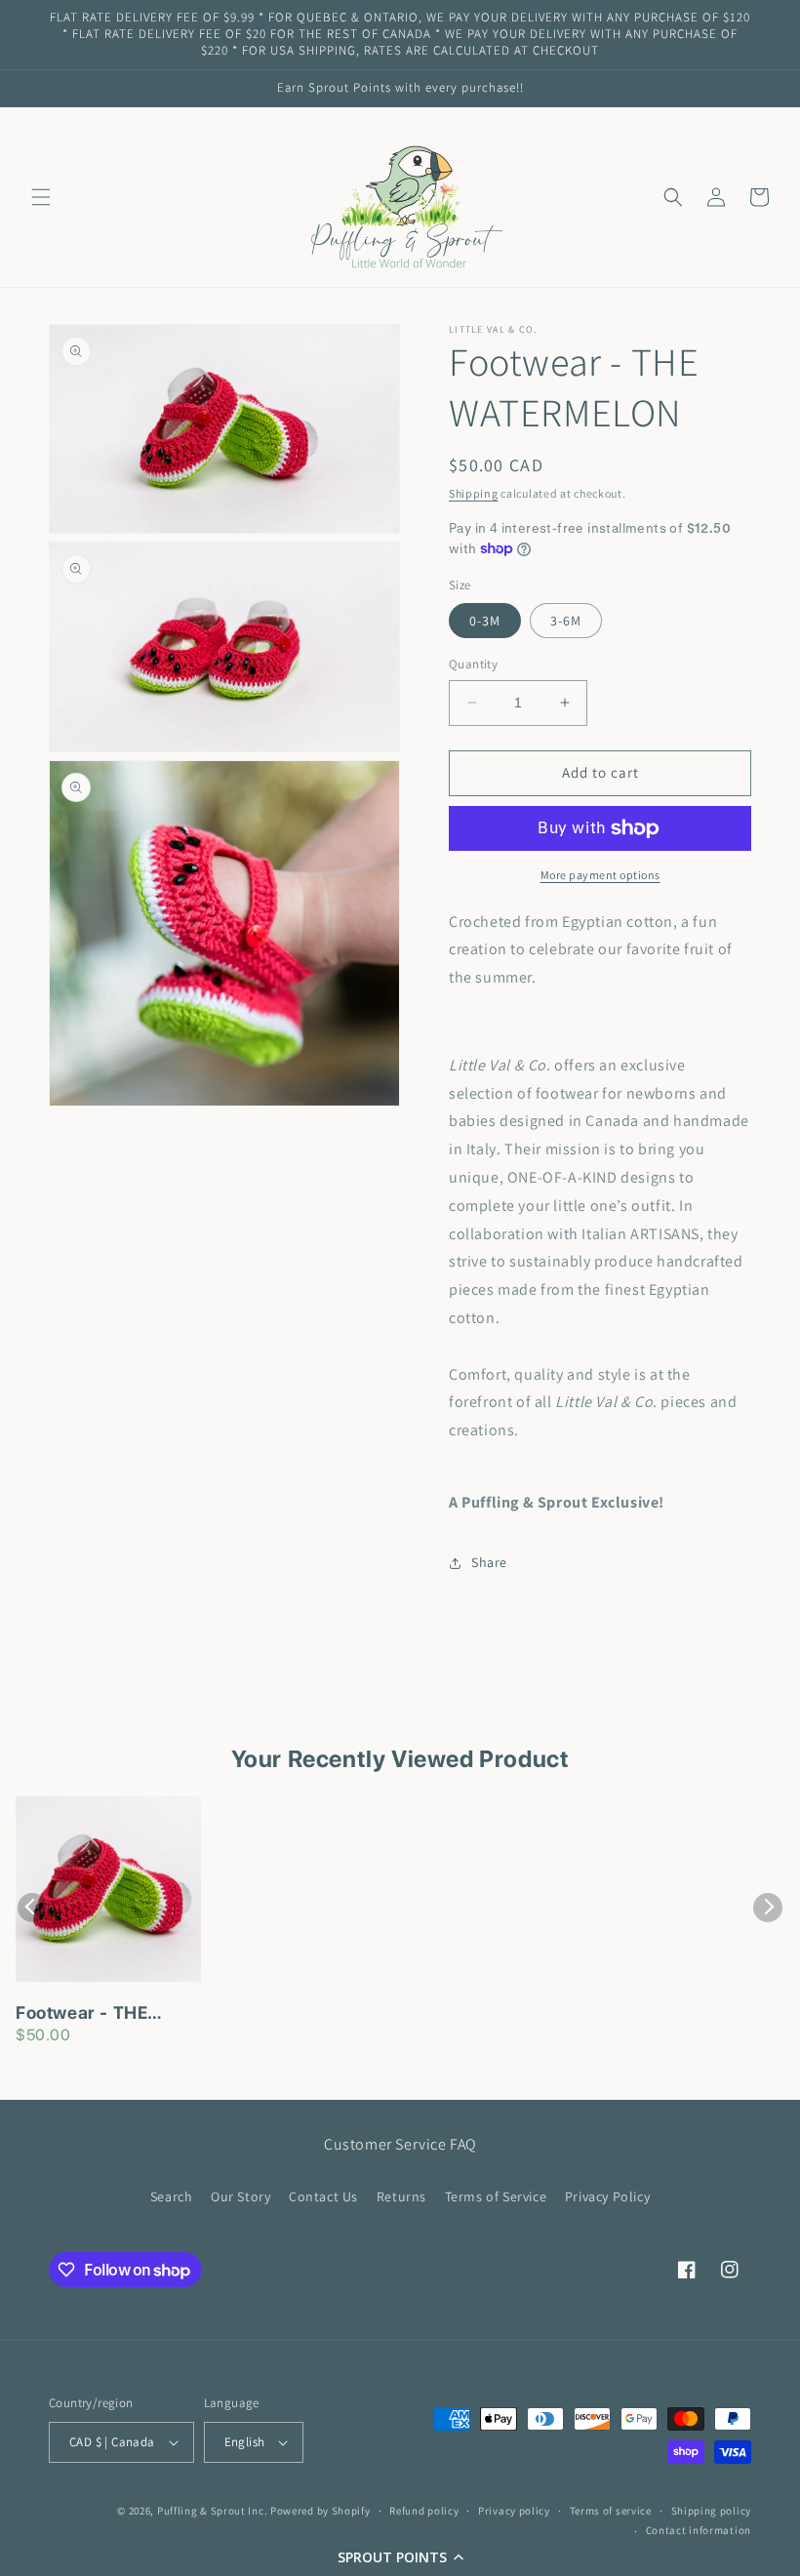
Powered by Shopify (320, 2511)
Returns (401, 2196)
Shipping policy (712, 2511)
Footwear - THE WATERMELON (81, 2014)
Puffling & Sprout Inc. (212, 2511)
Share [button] (489, 1562)
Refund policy (424, 2511)
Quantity (473, 664)
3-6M (566, 621)
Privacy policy (514, 2511)
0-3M (485, 621)
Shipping (474, 493)
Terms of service (611, 2511)
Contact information (699, 2530)
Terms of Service (496, 2196)
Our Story (240, 2196)
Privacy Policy (607, 2196)
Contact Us (323, 2196)
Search (172, 2196)
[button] (400, 2556)
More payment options (600, 875)
